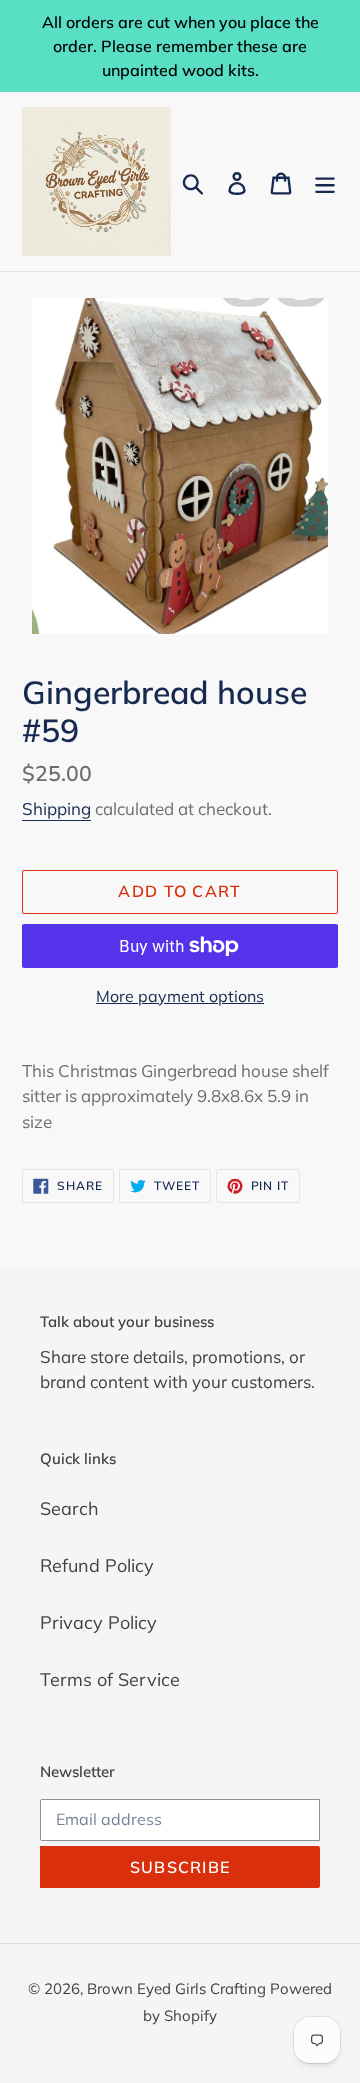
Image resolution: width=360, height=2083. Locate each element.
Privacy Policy (98, 1622)
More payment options (180, 996)
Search (69, 1508)
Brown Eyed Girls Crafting (178, 1988)
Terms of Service (110, 1679)
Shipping (56, 808)
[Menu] (325, 181)
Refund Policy (97, 1565)
